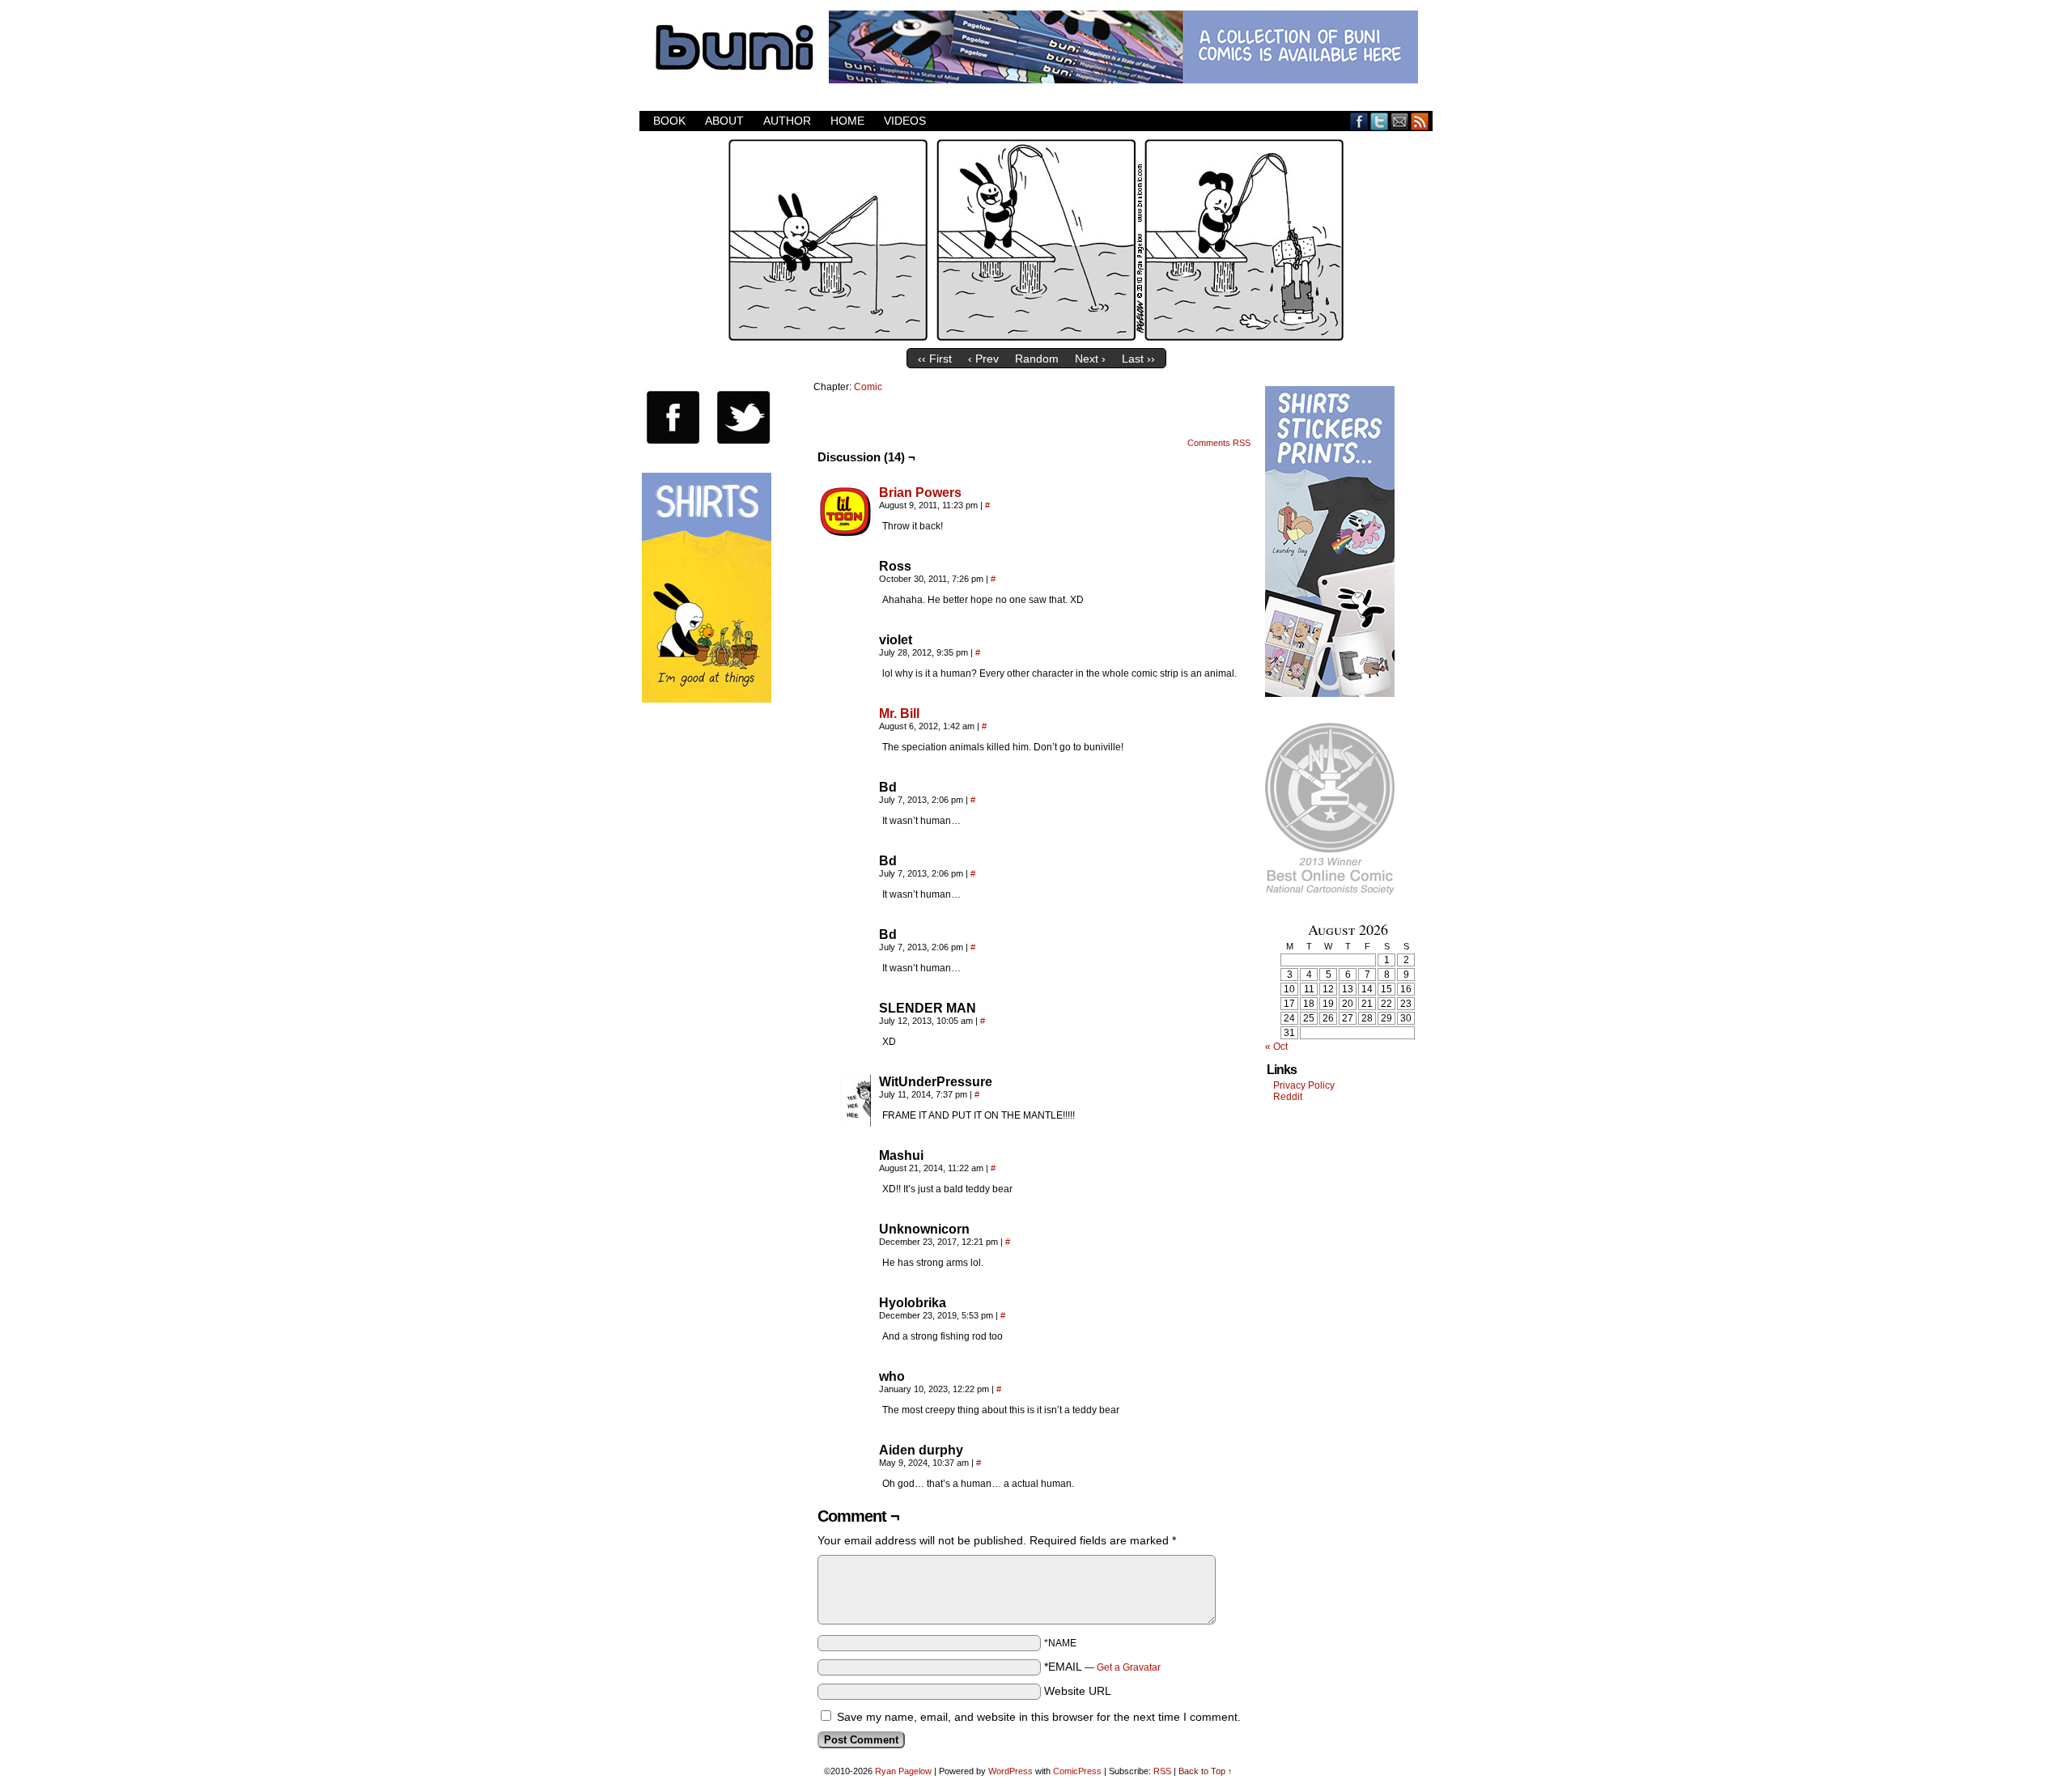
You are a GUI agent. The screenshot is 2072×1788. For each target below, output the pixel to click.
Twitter (1380, 121)
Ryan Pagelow (903, 1771)
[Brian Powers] (845, 533)
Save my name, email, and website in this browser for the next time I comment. (1039, 1717)
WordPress (1011, 1771)
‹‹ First (935, 359)
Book (669, 121)
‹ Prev (983, 359)
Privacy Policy (1304, 1085)
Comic (868, 387)
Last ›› (1138, 359)
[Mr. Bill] (845, 754)
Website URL (1078, 1691)
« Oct (1276, 1047)
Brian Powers (920, 493)
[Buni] (1036, 337)
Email (1400, 121)
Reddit (1288, 1097)
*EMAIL (1102, 1667)
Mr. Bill (899, 714)
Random (1037, 359)
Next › (1090, 359)
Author (787, 121)
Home (847, 121)
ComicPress (1077, 1771)
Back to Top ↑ (1206, 1771)
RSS (1420, 121)
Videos (905, 121)
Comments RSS (1219, 443)
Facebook (1359, 121)
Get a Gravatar (1129, 1667)
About (724, 121)
